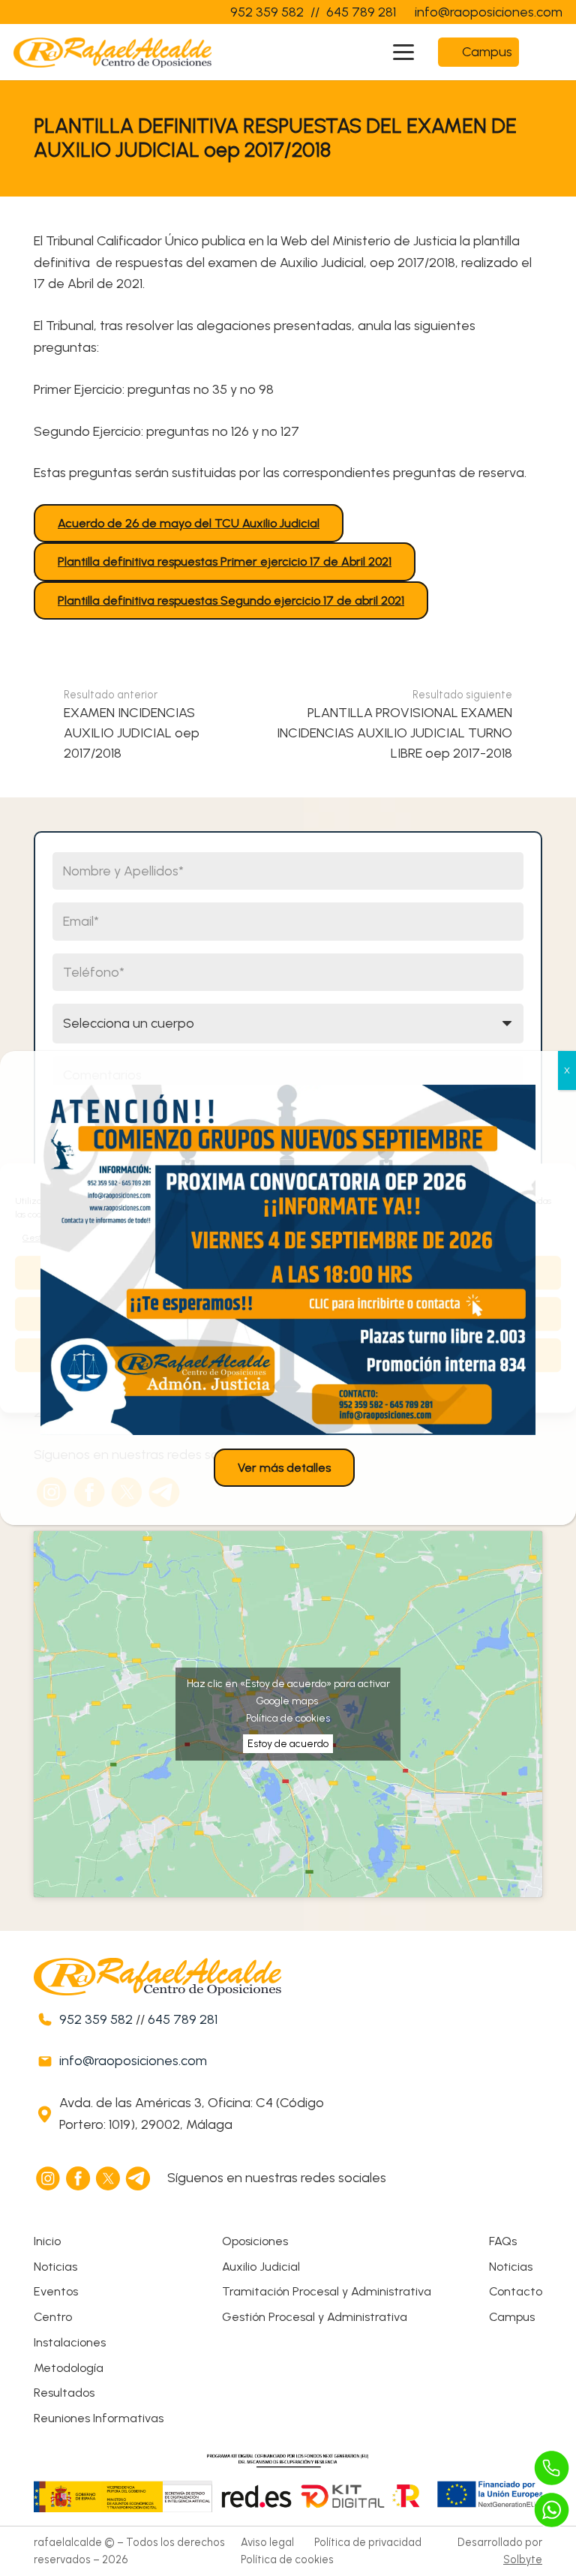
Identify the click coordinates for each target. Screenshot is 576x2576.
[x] (109, 2178)
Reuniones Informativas (99, 2418)
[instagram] (49, 2178)
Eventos (56, 2291)
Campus (512, 2317)
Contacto (516, 2291)
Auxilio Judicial (261, 2267)
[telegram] (139, 2178)
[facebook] (79, 2178)
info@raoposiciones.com (133, 2061)
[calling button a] (552, 2468)
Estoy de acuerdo (288, 1744)
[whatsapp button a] (552, 2510)
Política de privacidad (368, 2542)
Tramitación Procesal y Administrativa (327, 2291)
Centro (53, 2317)
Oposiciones (255, 2241)
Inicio (47, 2241)
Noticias (55, 2267)
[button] (404, 53)
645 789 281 (183, 2019)
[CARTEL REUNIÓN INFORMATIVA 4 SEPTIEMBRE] (288, 1260)
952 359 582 (96, 2019)
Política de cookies (288, 1718)
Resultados (64, 2393)
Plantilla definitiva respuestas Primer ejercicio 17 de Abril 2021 (225, 561)
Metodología (69, 2368)
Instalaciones (70, 2342)
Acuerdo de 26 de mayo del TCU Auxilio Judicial (189, 523)
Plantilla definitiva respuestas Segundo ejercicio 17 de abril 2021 (231, 600)
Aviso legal (267, 2542)
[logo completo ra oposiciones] (112, 53)
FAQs (503, 2241)
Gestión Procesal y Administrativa (315, 2317)
